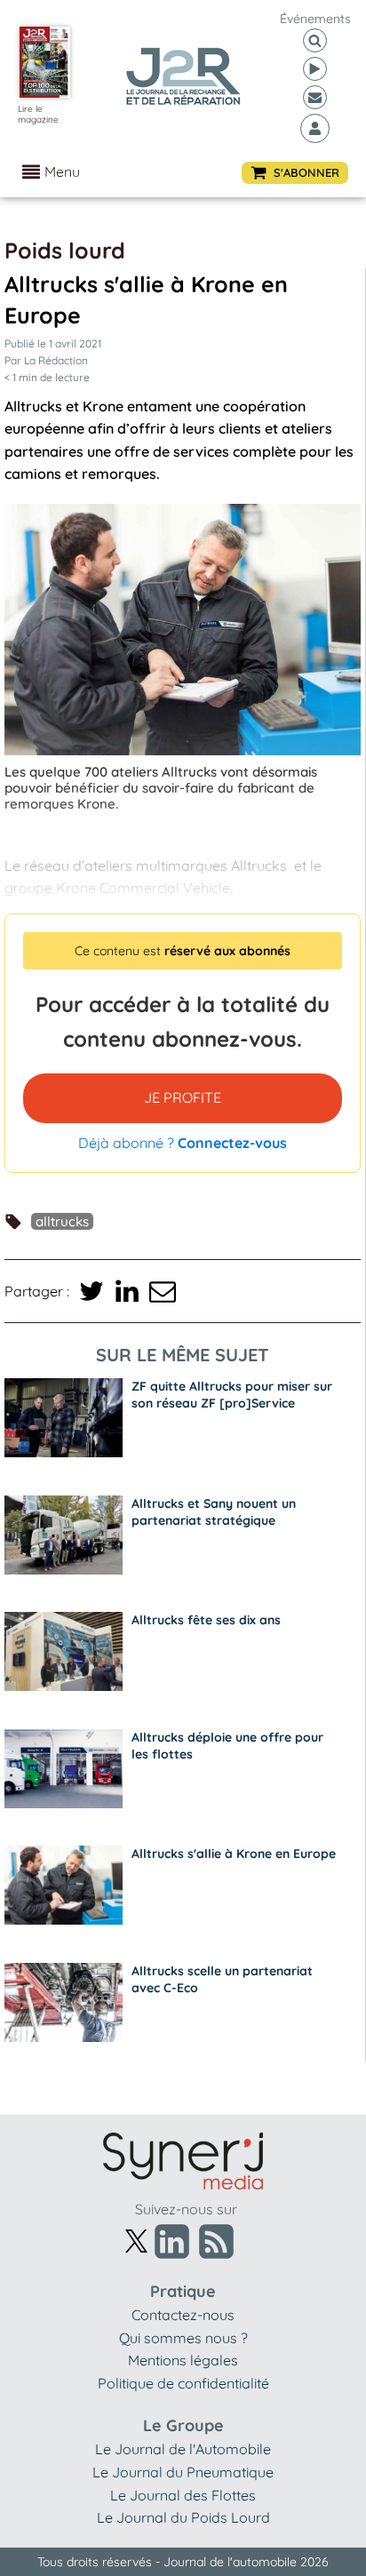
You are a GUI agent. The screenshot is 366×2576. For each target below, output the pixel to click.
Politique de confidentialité (183, 2383)
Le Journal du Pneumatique (183, 2472)
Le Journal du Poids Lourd (183, 2517)
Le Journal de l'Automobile (183, 2449)
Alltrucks (62, 1221)
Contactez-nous (183, 2315)
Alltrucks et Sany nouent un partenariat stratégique (214, 1512)
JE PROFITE (183, 1097)
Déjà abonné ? (183, 1143)
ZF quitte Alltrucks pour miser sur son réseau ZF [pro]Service (232, 1395)
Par (46, 360)
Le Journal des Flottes (183, 2495)
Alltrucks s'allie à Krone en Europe (234, 1854)
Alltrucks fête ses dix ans (206, 1620)
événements (315, 19)
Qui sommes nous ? (183, 2338)
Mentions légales (183, 2360)
